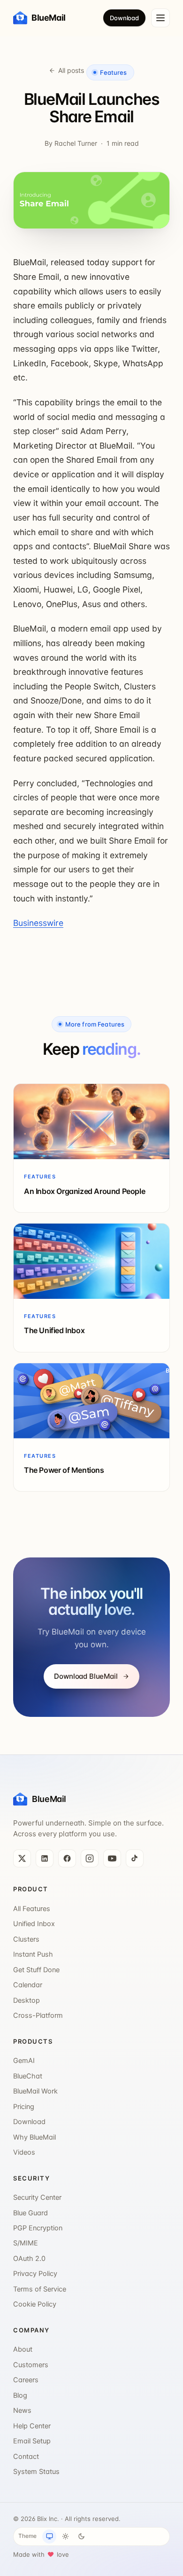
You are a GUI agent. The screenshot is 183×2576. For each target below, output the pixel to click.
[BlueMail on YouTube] (112, 1858)
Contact (26, 2457)
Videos (24, 2152)
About (23, 2349)
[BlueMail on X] (22, 1858)
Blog (20, 2395)
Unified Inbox (34, 1924)
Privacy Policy (35, 2274)
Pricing (24, 2107)
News (22, 2410)
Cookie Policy (35, 2304)
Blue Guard (30, 2213)
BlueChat (28, 2076)
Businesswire (38, 923)
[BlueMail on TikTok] (135, 1858)
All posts (71, 70)
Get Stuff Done (36, 1970)
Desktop (27, 2000)
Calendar (28, 1985)
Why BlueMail (34, 2137)
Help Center (32, 2426)
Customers (31, 2365)
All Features (32, 1909)
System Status (36, 2472)
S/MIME (26, 2243)
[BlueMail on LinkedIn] (45, 1858)
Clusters (26, 1939)
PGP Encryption (38, 2228)
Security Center (37, 2197)
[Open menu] (160, 18)
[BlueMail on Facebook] (67, 1858)
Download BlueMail (86, 1676)
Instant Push (33, 1954)
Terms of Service (40, 2289)
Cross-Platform (38, 2015)
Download (124, 18)
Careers (26, 2380)
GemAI (24, 2061)
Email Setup (32, 2441)
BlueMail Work (35, 2091)
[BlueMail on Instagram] (90, 1858)
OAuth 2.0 (29, 2259)
